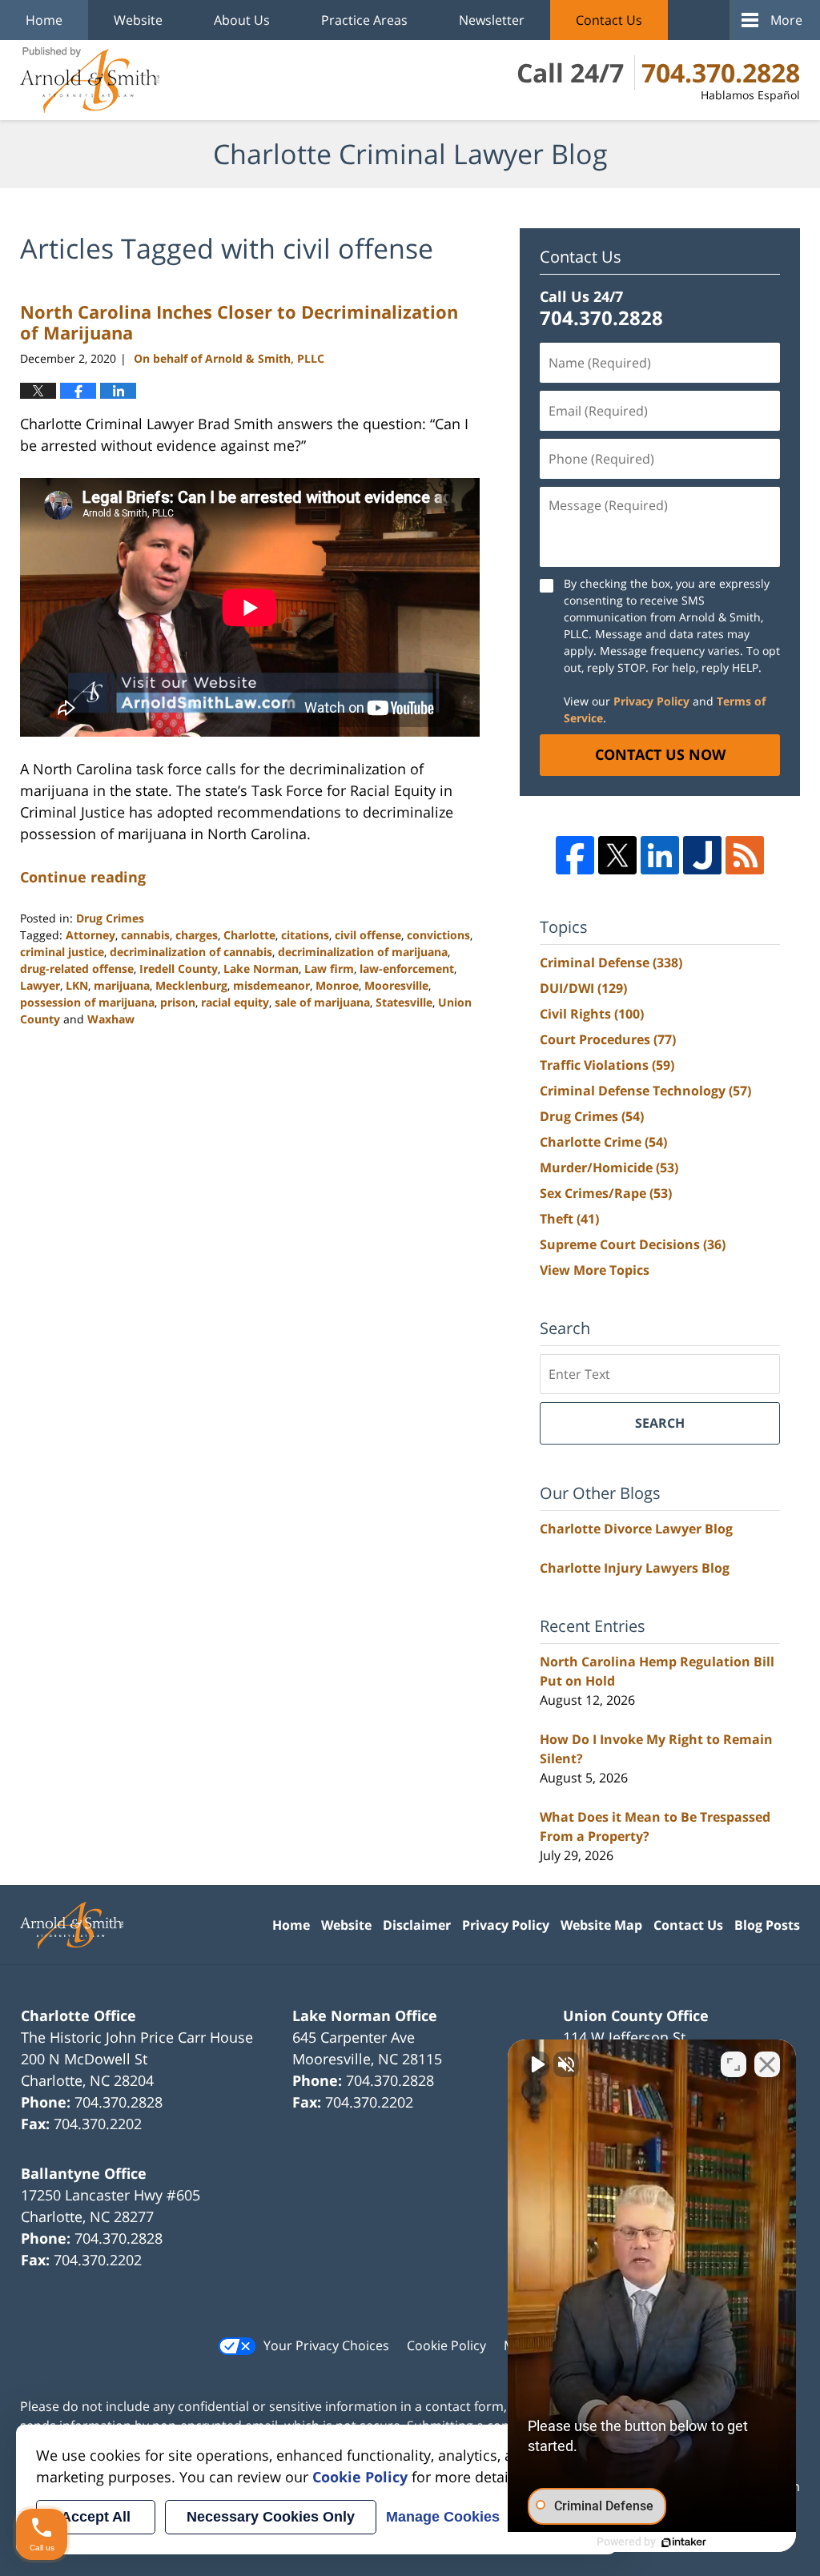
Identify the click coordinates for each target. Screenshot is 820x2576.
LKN (77, 985)
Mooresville (396, 985)
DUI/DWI (583, 988)
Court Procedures (608, 1039)
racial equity (235, 1002)
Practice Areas (364, 20)
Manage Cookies (443, 2517)
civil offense (368, 935)
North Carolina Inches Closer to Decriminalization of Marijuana (239, 322)
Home (44, 20)
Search (660, 1423)
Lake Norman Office (365, 2015)
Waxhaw (111, 1019)
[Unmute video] (537, 2064)
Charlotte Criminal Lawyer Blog (90, 80)
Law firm (329, 969)
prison (178, 1002)
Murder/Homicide (609, 1167)
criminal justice (62, 952)
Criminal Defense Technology (645, 1091)
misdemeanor (271, 985)
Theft (569, 1219)
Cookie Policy (446, 2345)
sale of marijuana (322, 1002)
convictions (438, 935)
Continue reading (83, 877)
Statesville (404, 1002)
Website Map (601, 1925)
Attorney (90, 935)
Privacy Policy (651, 701)
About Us (242, 20)
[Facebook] (575, 855)
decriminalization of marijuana (363, 952)
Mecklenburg (191, 985)
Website (138, 20)
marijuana (122, 985)
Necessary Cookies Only (271, 2517)
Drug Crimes (110, 918)
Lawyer (40, 985)
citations (305, 935)
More (786, 20)
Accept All (96, 2517)
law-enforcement (407, 969)
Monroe (337, 985)
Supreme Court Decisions (633, 1244)
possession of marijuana (87, 1002)
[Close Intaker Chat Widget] (767, 2064)
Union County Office (636, 2015)
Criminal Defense (611, 962)
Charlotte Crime (603, 1142)
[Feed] (745, 855)
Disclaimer (417, 1925)
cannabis (145, 935)
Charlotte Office (78, 2015)
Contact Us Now (660, 754)
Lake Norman (261, 969)
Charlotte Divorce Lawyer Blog (636, 1529)
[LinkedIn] (660, 855)
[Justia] (702, 855)
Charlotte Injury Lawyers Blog (635, 1568)
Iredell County (179, 969)
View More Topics (595, 1270)
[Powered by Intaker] (684, 2542)
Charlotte (249, 935)
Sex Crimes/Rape (606, 1193)
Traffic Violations (607, 1065)
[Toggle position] (734, 2064)
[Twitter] (617, 855)
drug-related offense (77, 969)
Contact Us (609, 20)
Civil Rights (592, 1014)
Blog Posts (767, 1925)
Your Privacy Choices (326, 2345)
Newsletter (492, 20)
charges (197, 935)
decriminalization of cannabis (191, 952)
